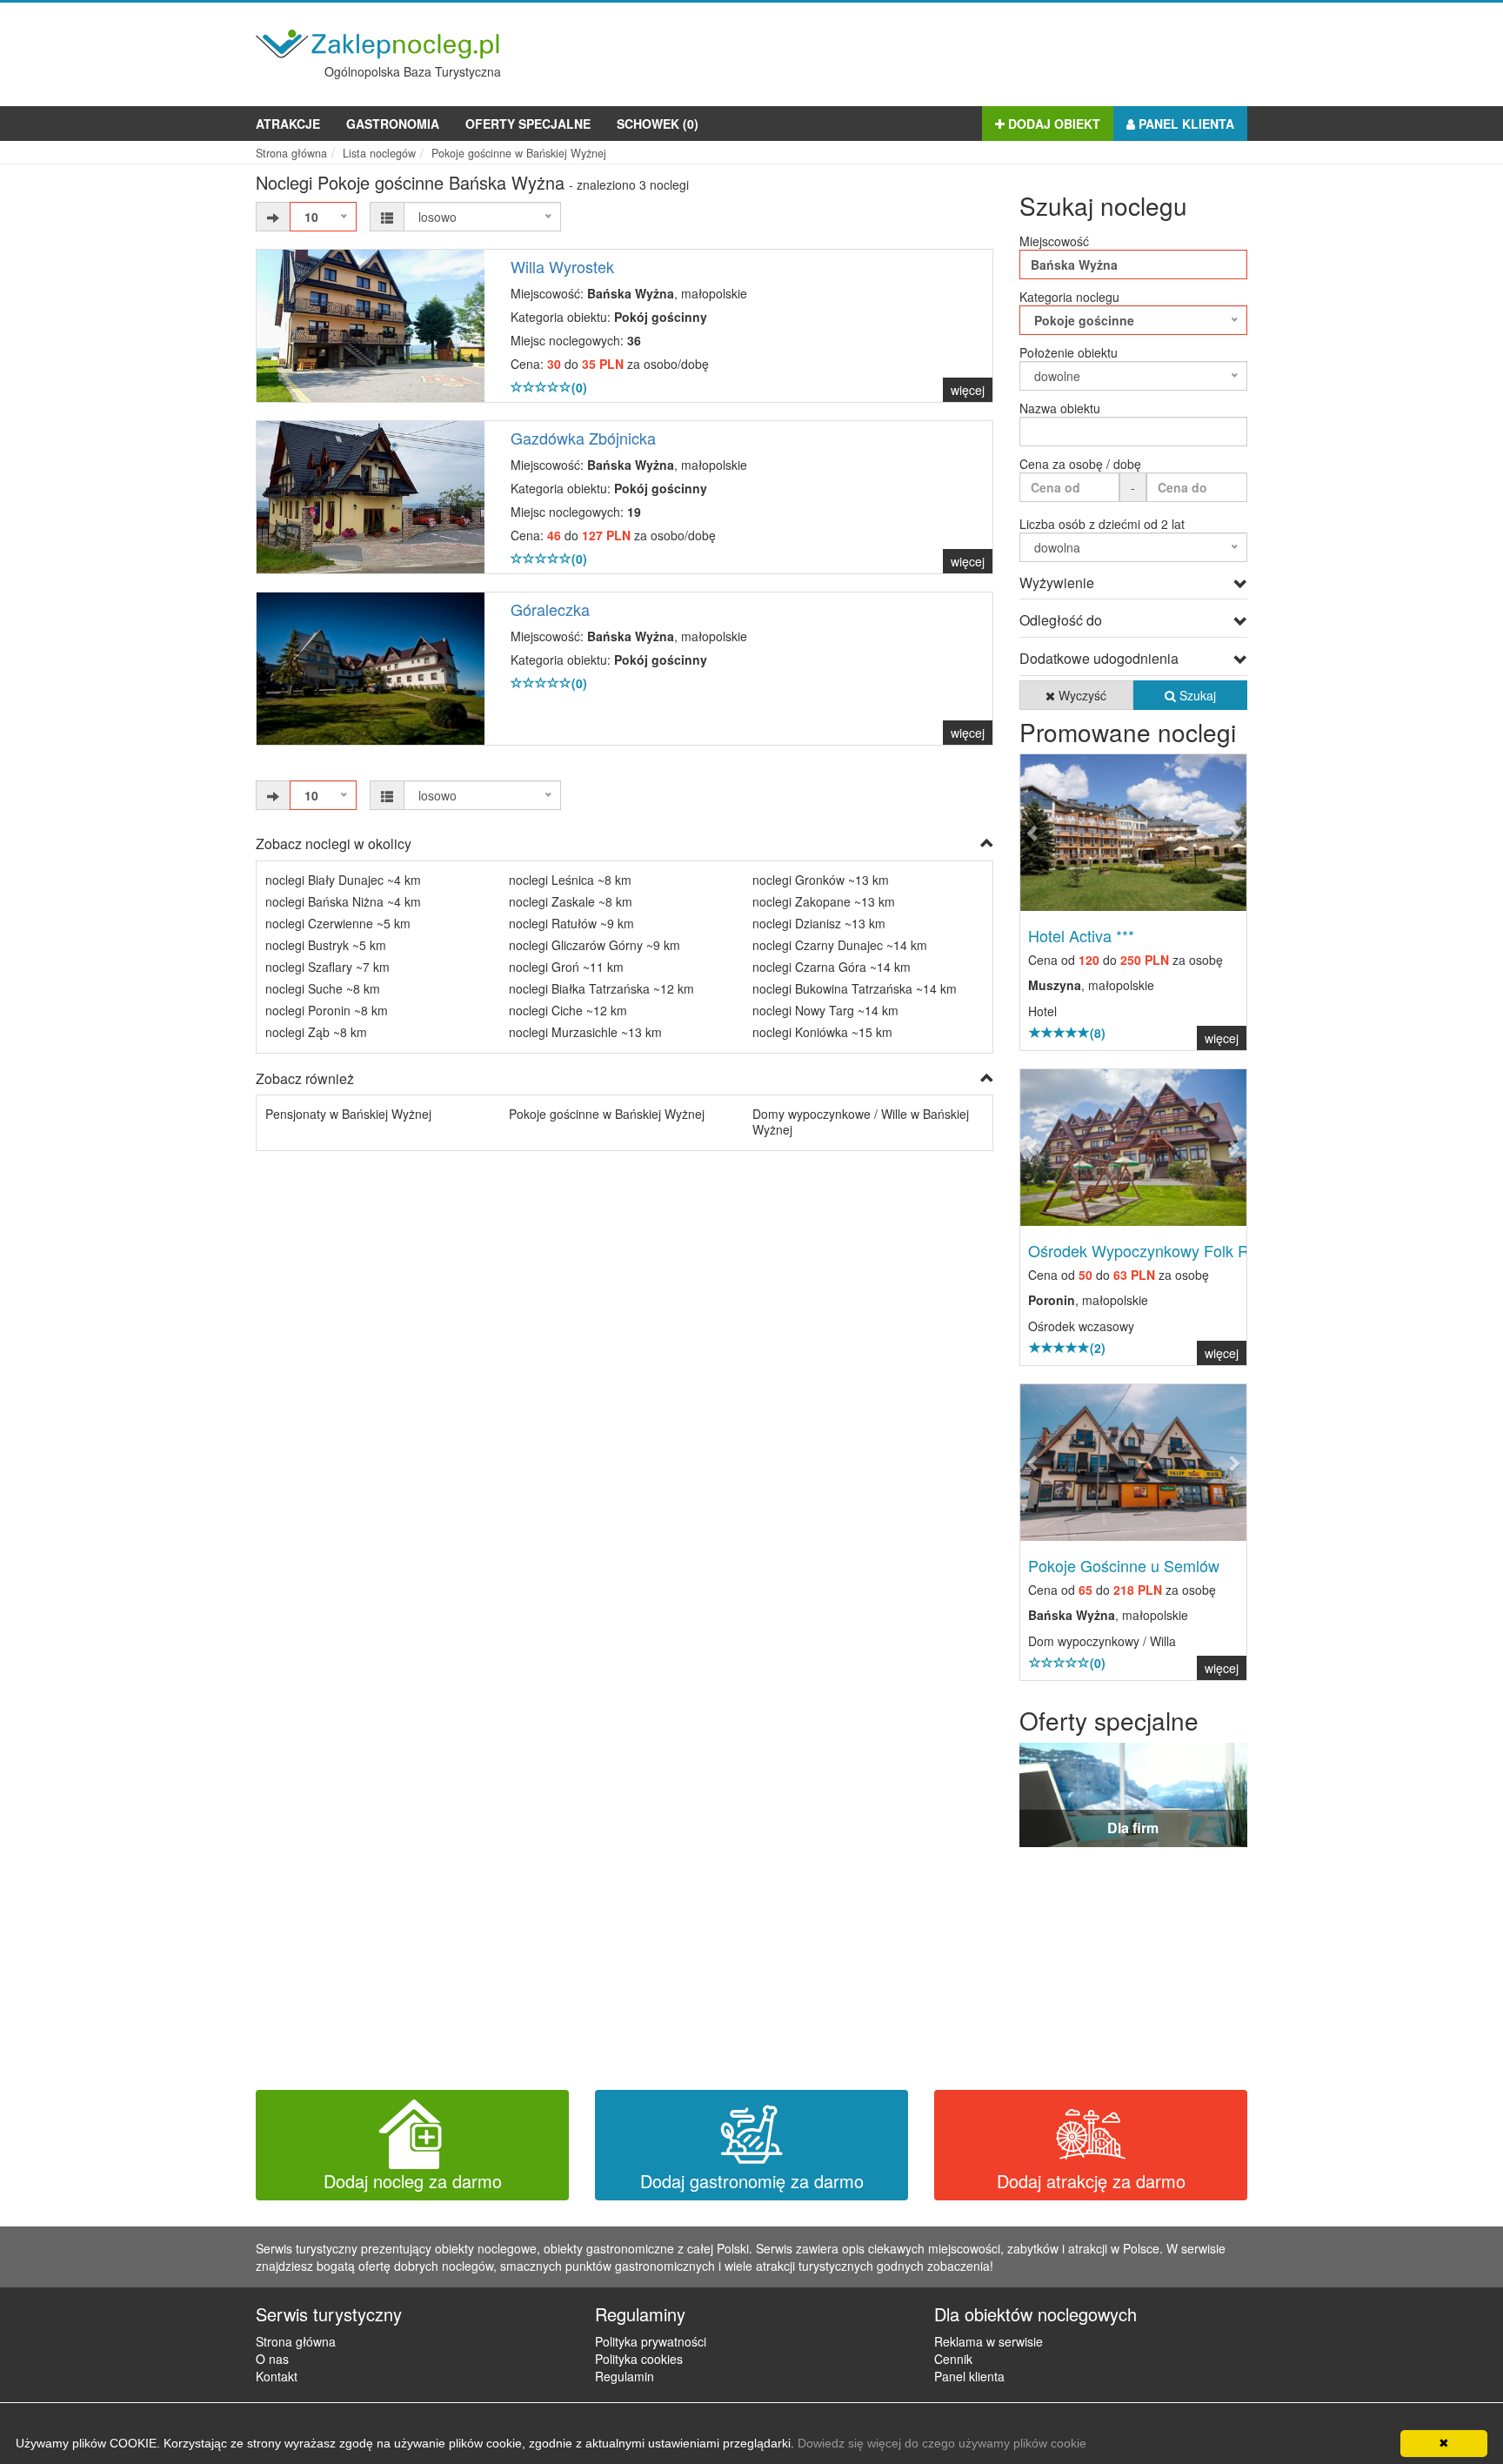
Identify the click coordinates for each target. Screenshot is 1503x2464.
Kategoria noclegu (1069, 297)
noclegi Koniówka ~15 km (822, 1032)
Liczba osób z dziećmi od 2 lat (1102, 524)
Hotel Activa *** (1081, 935)
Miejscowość (1054, 241)
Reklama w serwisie (989, 2341)
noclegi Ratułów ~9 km (571, 923)
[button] (1037, 833)
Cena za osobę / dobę (1080, 464)
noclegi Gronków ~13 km (821, 880)
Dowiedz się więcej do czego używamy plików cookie (942, 2443)
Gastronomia (393, 124)
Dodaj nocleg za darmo (413, 2181)
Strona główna (296, 2341)
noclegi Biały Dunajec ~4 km (343, 880)
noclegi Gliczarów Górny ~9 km (595, 945)
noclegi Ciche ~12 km (568, 1010)
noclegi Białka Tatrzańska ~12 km (601, 988)
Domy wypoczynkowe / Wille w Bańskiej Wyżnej (861, 1122)
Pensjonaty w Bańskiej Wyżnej (348, 1114)
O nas (272, 2359)
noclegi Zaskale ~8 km (571, 901)
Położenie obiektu (1069, 352)
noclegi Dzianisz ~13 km (819, 923)
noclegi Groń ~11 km (566, 967)
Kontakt (277, 2376)
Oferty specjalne (528, 124)
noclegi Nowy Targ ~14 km (825, 1010)
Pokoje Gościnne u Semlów (1124, 1565)
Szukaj (1196, 695)
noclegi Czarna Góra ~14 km (832, 967)
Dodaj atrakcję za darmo (1091, 2181)
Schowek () (658, 124)
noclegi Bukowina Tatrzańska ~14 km (855, 988)
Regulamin (625, 2376)
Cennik (953, 2359)
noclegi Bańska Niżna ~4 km (343, 901)
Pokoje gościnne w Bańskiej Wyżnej (607, 1114)
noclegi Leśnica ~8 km (570, 880)
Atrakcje (288, 124)
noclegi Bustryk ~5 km (326, 945)
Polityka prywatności (651, 2341)
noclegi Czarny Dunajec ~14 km (840, 945)
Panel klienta (1185, 124)
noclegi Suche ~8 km (323, 988)
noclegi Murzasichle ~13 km (585, 1032)
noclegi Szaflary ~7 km (327, 967)
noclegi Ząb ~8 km (316, 1032)
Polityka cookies (639, 2359)
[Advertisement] (931, 50)
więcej (968, 390)
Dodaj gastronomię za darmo (752, 2181)
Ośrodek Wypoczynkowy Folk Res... (1153, 1250)
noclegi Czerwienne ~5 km (338, 923)
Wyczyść (1081, 695)
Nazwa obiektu (1060, 408)
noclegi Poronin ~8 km (327, 1010)
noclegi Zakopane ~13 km (824, 901)
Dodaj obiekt (1052, 124)
